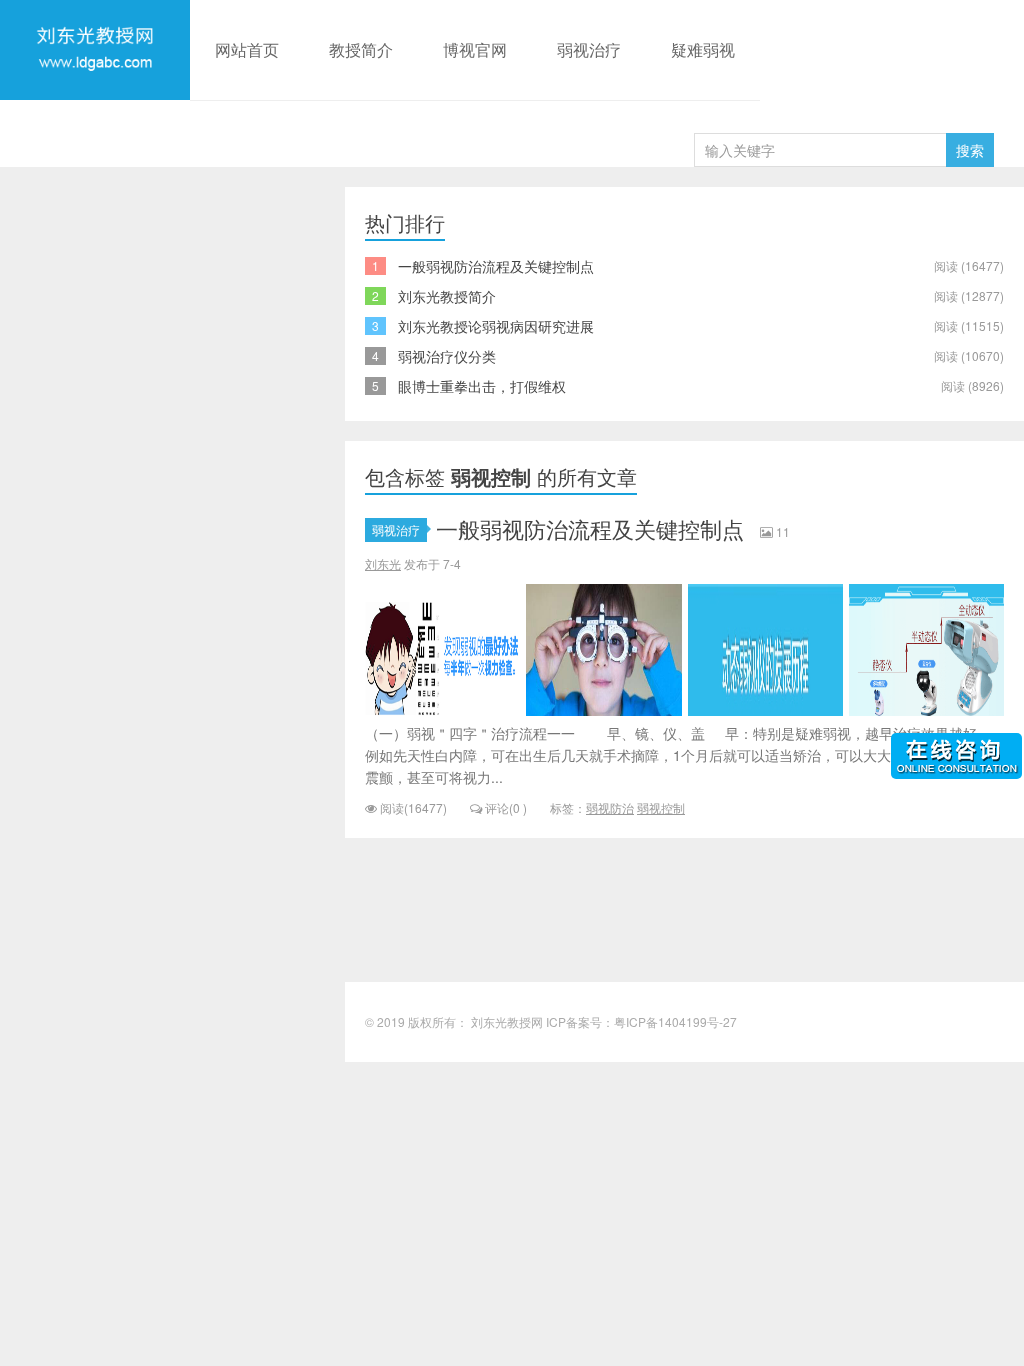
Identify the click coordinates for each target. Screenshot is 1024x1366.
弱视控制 (661, 807)
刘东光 (383, 563)
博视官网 (475, 49)
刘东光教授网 (95, 97)
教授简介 (361, 49)
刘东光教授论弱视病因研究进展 (496, 326)
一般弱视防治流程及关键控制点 (496, 266)
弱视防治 (610, 807)
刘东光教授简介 (447, 296)
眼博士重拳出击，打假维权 (482, 386)
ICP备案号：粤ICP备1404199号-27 (641, 1021)
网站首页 (247, 49)
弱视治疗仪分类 (447, 356)
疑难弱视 (703, 49)
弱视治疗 (589, 49)
